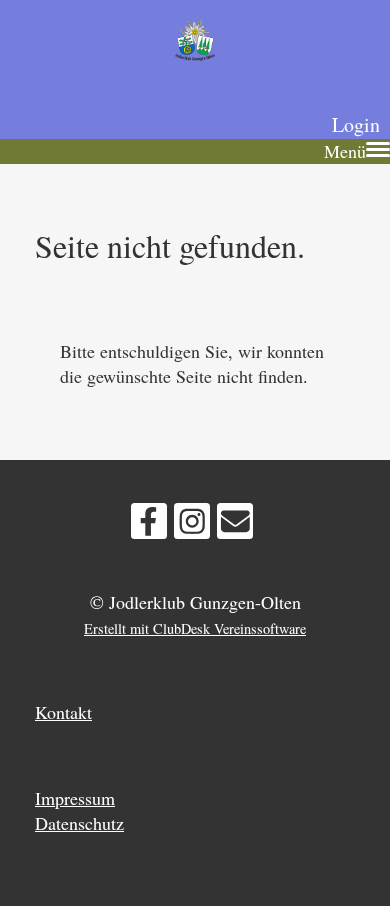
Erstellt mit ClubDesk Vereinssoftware (195, 628)
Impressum (75, 798)
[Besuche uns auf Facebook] (149, 525)
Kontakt (63, 712)
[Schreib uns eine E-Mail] (235, 525)
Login (356, 124)
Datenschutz (79, 823)
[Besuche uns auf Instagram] (192, 525)
